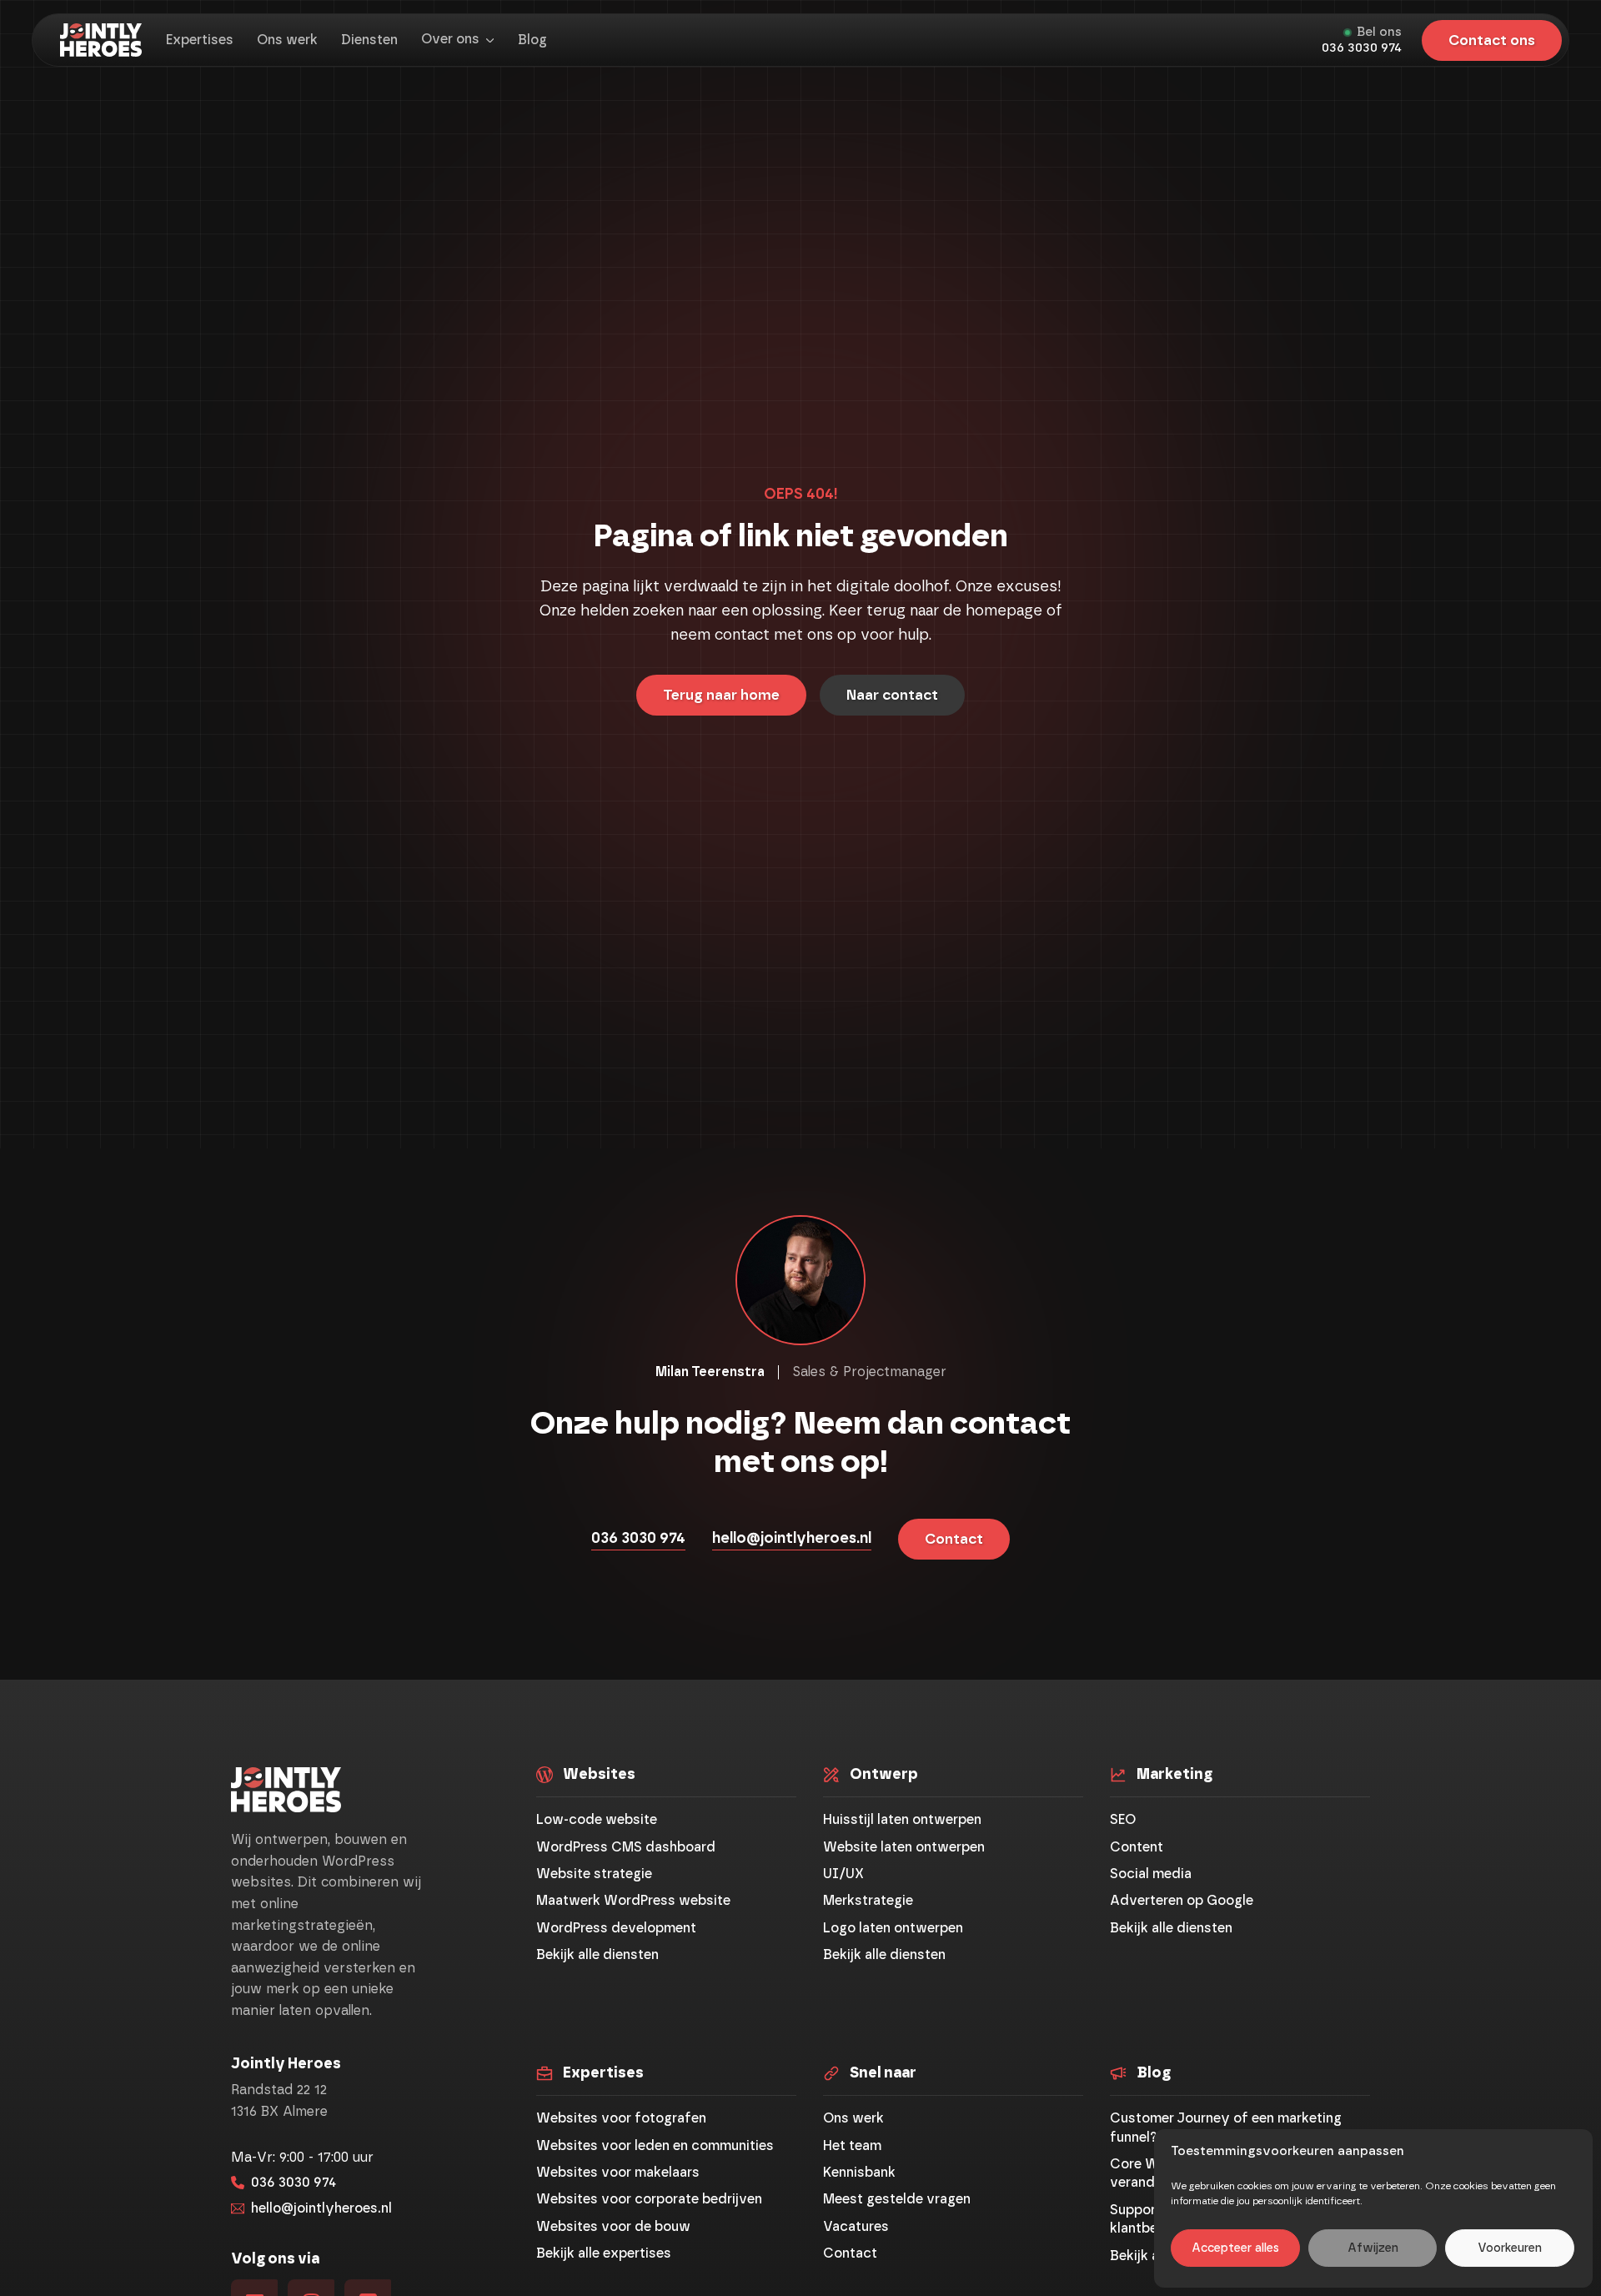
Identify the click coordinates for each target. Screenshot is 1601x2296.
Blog (532, 40)
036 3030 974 (1362, 48)
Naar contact (892, 695)
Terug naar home (721, 695)
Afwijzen (1373, 2248)
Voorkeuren (1510, 2248)
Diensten (369, 40)
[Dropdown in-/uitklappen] (490, 40)
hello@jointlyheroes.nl (792, 1539)
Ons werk (287, 40)
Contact (954, 1539)
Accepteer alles (1235, 2248)
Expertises (200, 40)
